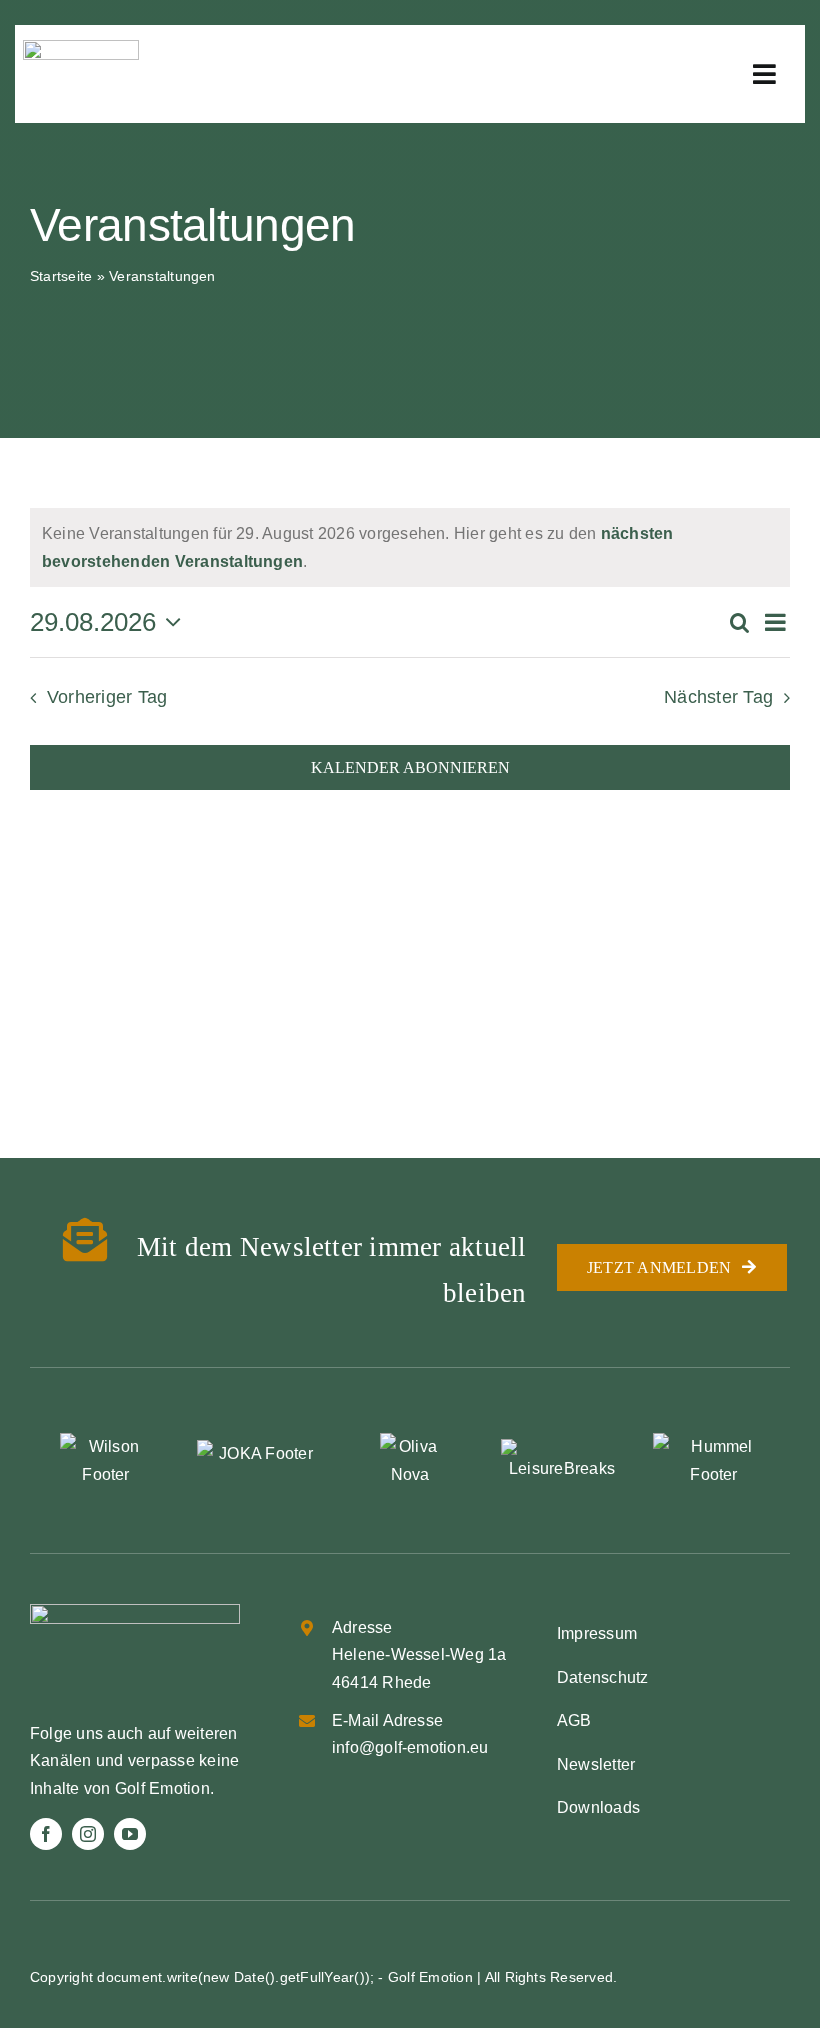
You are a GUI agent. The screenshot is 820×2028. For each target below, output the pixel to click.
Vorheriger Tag (107, 697)
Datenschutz (603, 1677)
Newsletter (596, 1764)
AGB (574, 1720)
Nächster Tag (718, 697)
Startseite (61, 276)
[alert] (410, 547)
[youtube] (130, 1834)
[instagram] (88, 1834)
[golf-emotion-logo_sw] (81, 47)
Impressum (597, 1633)
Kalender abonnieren (410, 767)
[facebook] (46, 1834)
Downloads (598, 1807)
